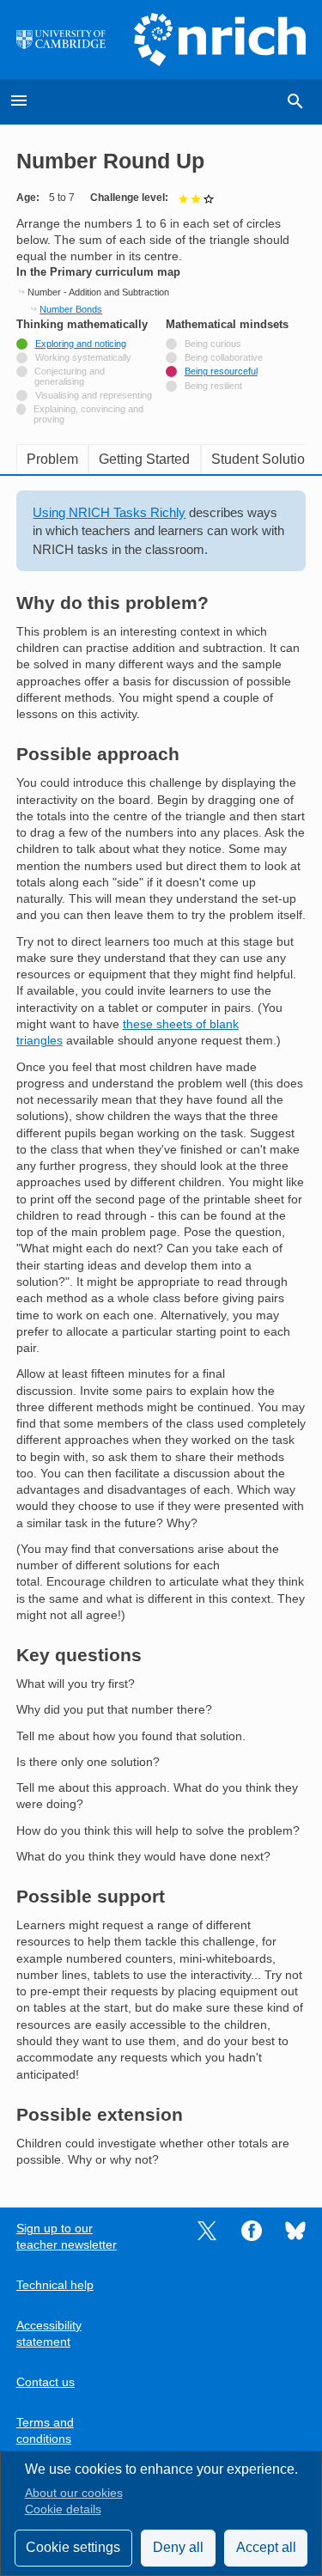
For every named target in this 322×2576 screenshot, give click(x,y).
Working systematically (83, 357)
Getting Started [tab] (144, 459)
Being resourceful (221, 371)
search (295, 101)
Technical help (55, 2285)
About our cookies (74, 2493)
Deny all (178, 2547)
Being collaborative (224, 357)
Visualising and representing (94, 395)
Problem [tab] (52, 459)
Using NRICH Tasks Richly (109, 512)
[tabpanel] (161, 1329)
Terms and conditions (45, 2431)
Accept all (266, 2547)
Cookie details (63, 2509)
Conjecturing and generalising (70, 376)
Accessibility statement (49, 2334)
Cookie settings (73, 2547)
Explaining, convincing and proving (88, 414)
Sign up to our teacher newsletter (67, 2237)
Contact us (46, 2382)
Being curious (213, 344)
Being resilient (213, 386)
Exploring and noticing (81, 344)
